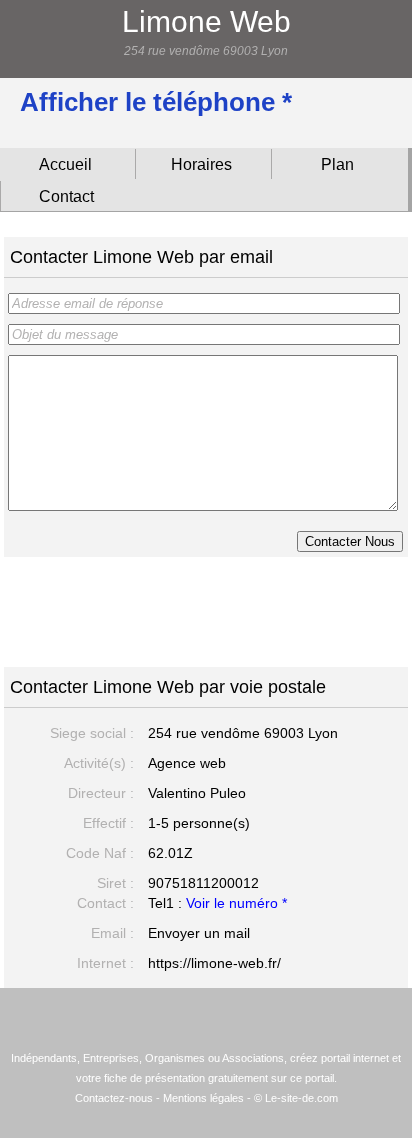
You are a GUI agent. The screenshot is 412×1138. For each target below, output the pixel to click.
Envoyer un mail (199, 933)
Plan (337, 164)
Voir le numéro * (236, 903)
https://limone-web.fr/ (214, 963)
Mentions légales (203, 1098)
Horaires (201, 164)
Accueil (65, 164)
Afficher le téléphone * (156, 102)
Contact (66, 196)
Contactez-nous (114, 1098)
